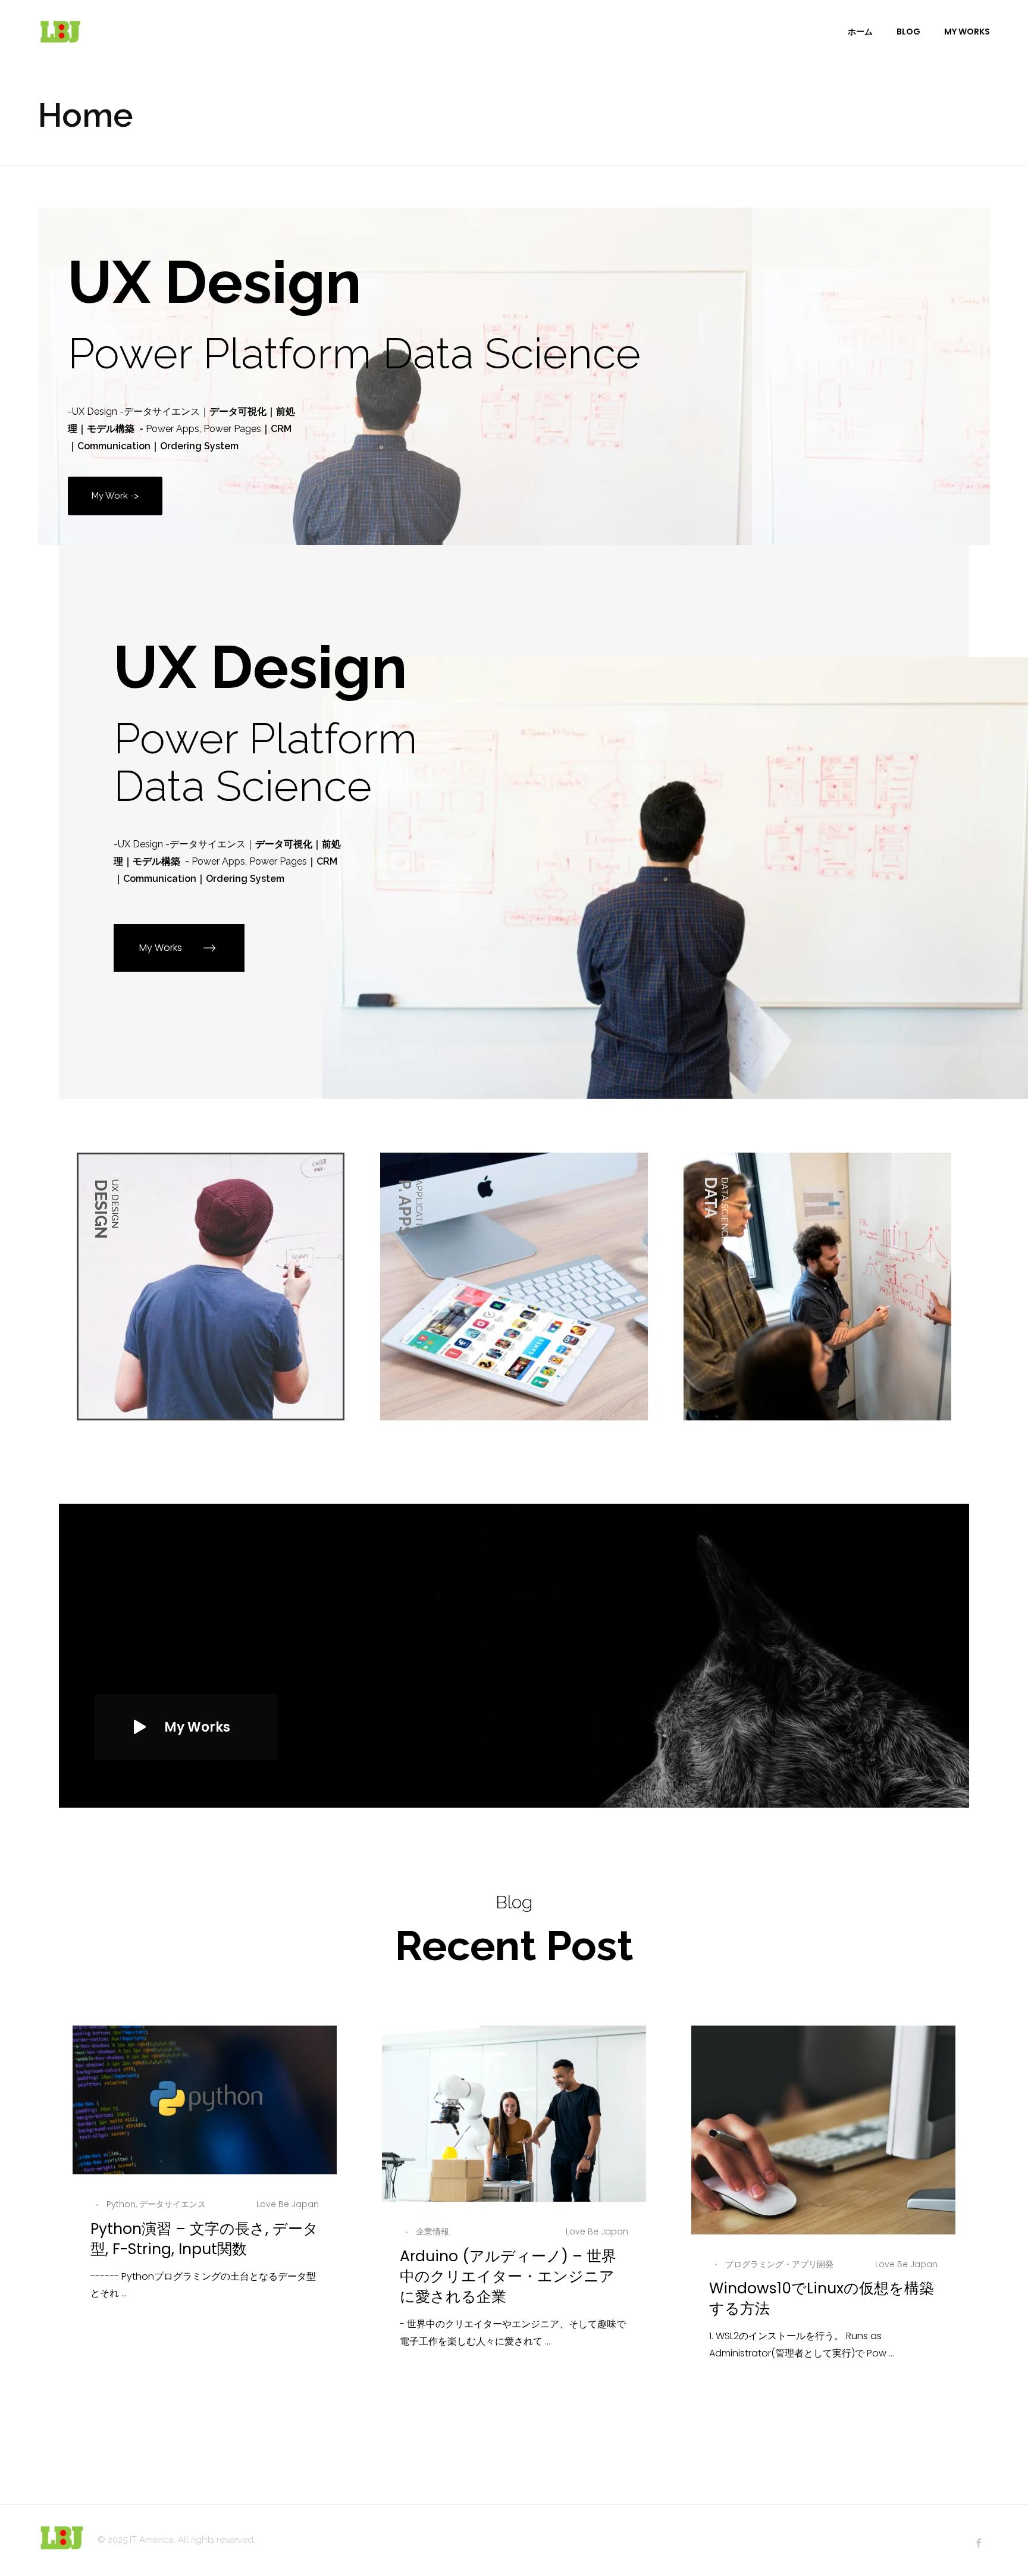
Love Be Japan (288, 2204)
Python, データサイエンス (156, 2204)
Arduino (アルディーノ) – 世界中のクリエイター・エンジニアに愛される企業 (508, 2276)
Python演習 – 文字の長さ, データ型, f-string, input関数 (204, 2239)
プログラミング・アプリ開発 (779, 2264)
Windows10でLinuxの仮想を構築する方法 (822, 2298)
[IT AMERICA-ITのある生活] (60, 31)
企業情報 (432, 2231)
